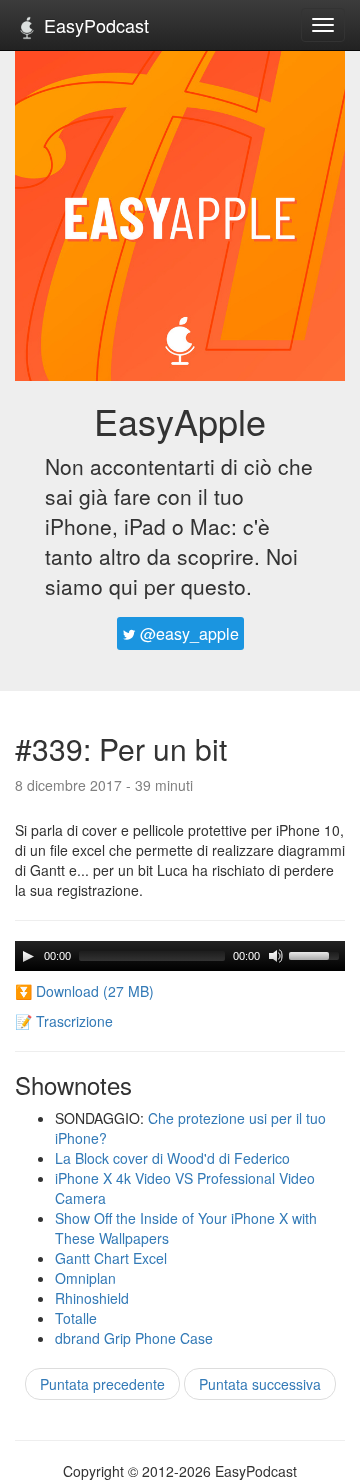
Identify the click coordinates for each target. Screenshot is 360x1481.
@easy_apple (187, 633)
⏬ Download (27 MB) (84, 991)
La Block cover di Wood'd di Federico (172, 1158)
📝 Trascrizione (64, 1021)
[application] (180, 956)
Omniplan (85, 1278)
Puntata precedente (102, 1384)
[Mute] (276, 956)
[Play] (28, 956)
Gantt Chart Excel (111, 1258)
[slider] (317, 954)
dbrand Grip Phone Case (134, 1338)
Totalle (76, 1318)
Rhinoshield (92, 1298)
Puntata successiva (260, 1384)
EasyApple (180, 420)
